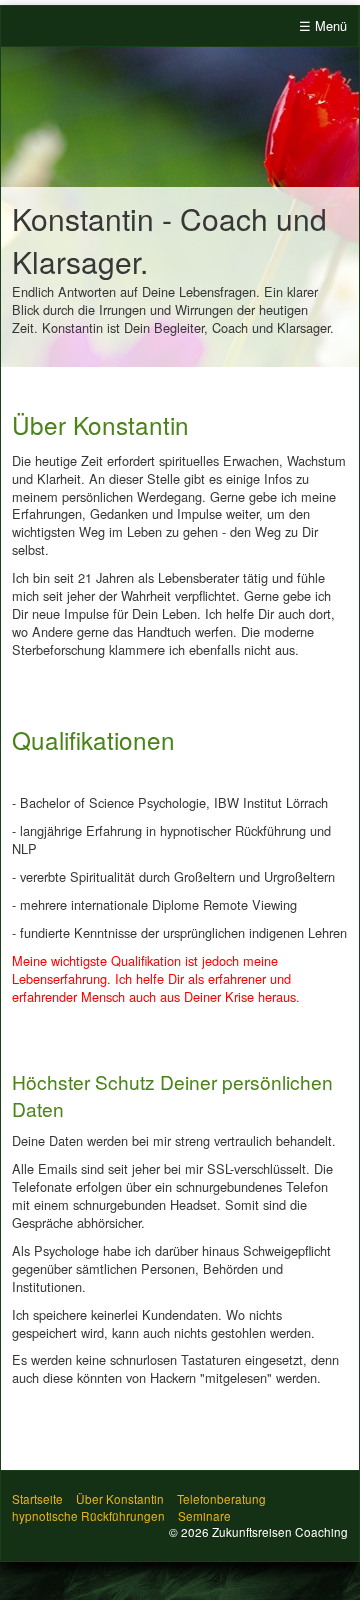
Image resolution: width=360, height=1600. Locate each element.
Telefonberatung (221, 1499)
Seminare (204, 1516)
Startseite (37, 1499)
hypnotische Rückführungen (88, 1516)
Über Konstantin (120, 1499)
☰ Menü (323, 25)
